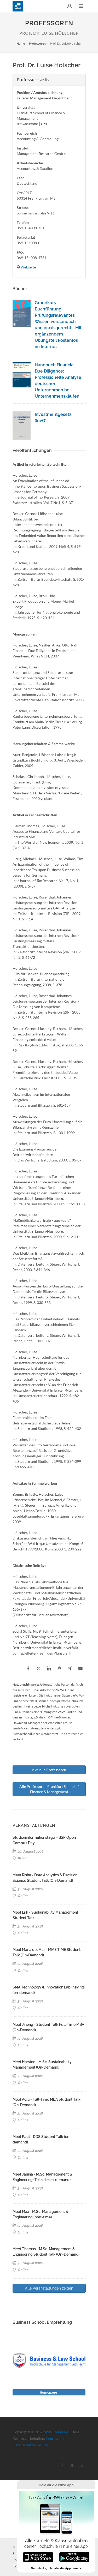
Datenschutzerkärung (30, 2445)
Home (21, 43)
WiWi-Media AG (58, 2432)
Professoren (37, 43)
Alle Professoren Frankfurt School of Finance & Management (49, 1789)
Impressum (55, 2438)
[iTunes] (38, 2557)
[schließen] (14, 2547)
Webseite (28, 267)
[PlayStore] (74, 2557)
